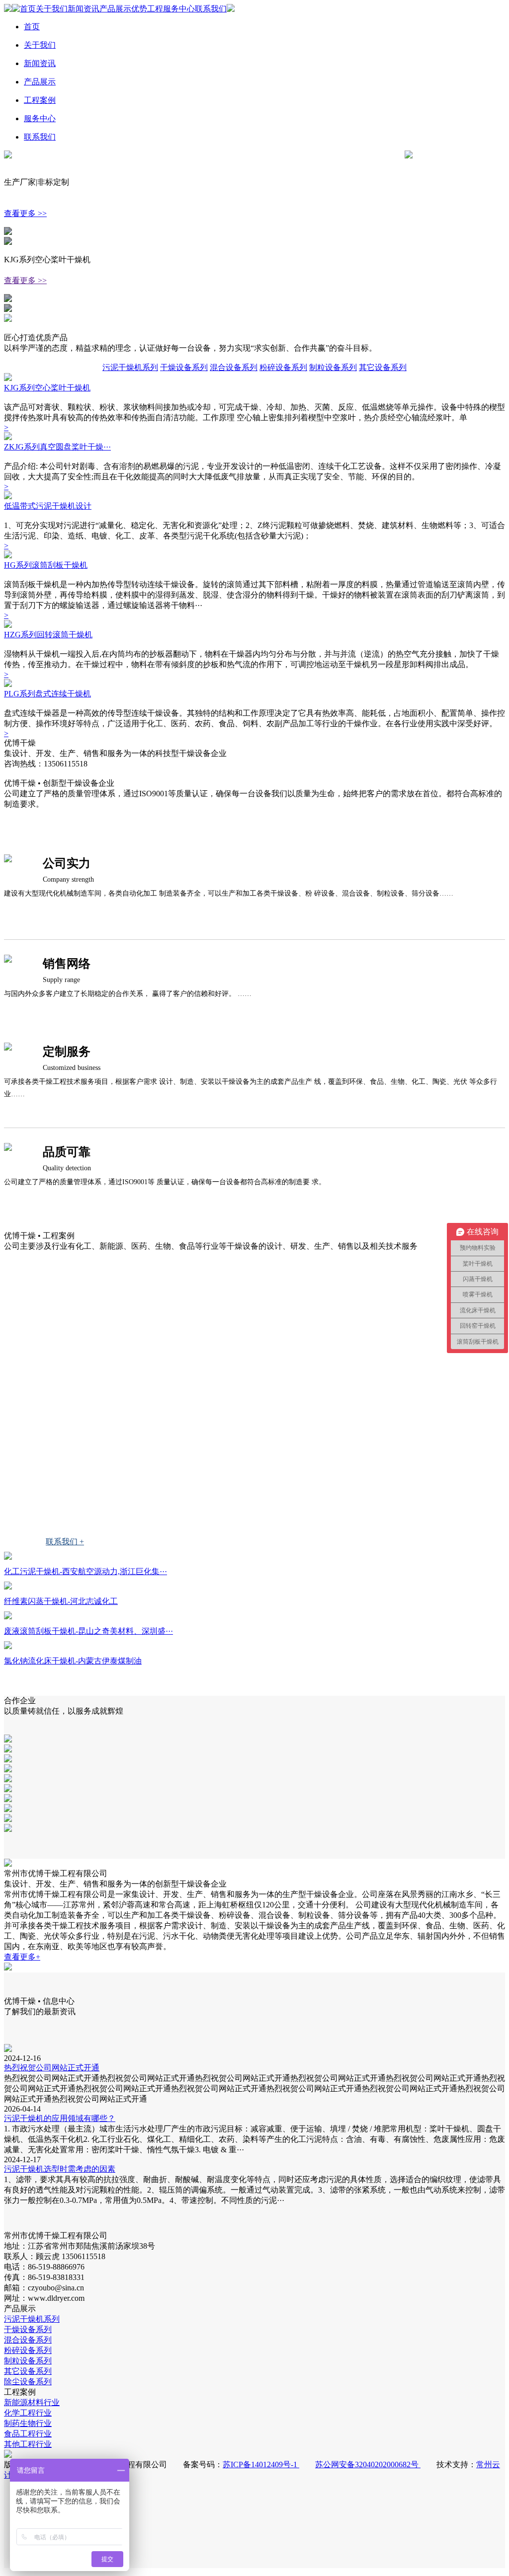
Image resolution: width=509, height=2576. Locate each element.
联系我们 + (65, 1542)
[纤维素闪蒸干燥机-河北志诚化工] (8, 1587)
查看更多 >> (25, 213)
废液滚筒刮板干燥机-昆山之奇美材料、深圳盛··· (88, 1631)
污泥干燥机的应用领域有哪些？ (60, 2118)
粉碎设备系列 (283, 367)
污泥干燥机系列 (130, 367)
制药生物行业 (53, 1432)
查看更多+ (22, 1957)
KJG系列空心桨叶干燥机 (47, 388)
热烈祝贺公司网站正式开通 (52, 2068)
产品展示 (115, 9)
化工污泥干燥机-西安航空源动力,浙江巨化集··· (85, 1571)
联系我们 (211, 9)
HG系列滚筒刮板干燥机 (46, 565)
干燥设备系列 (184, 367)
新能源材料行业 (57, 1363)
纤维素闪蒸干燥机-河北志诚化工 (61, 1601)
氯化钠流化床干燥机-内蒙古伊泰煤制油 (73, 1661)
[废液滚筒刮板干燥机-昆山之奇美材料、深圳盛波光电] (8, 1617)
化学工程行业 (53, 1398)
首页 (28, 9)
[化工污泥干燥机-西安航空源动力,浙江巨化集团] (8, 1557)
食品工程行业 (53, 1467)
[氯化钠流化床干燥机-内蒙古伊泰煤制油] (8, 1646)
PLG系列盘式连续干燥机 (47, 694)
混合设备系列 (234, 367)
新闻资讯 (84, 9)
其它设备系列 (383, 367)
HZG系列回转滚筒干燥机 (48, 635)
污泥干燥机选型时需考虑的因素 (60, 2169)
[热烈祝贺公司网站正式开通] (8, 2049)
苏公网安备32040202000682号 (368, 2464)
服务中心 (179, 9)
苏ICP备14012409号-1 (261, 2464)
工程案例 (40, 100)
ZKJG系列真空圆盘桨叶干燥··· (57, 447)
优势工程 (147, 9)
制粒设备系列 (333, 367)
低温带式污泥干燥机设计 (48, 506)
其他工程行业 (53, 1502)
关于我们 (52, 9)
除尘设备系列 (28, 2382)
